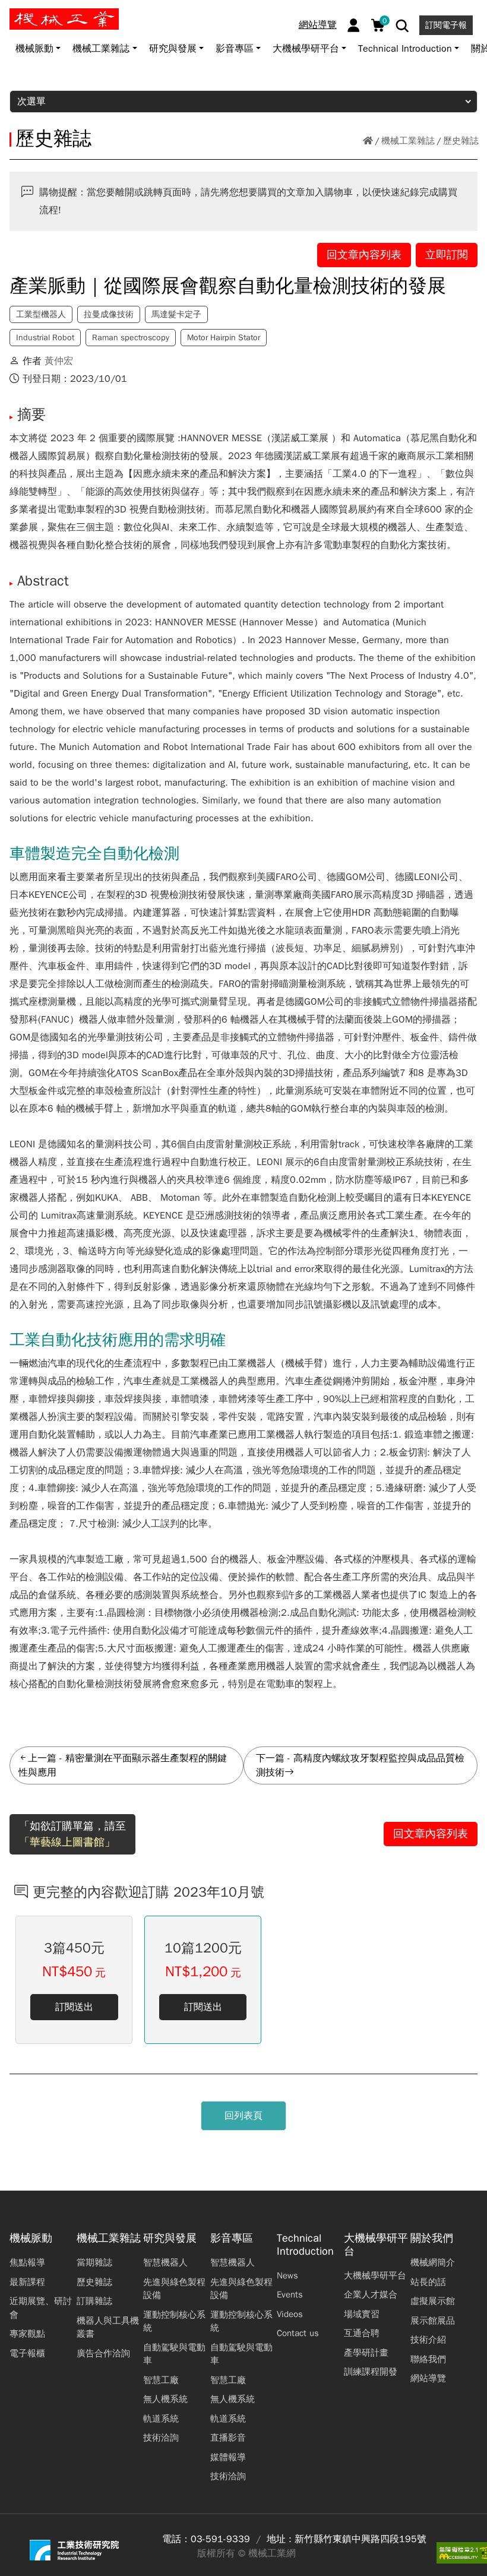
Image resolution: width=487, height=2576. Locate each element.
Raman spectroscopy (131, 338)
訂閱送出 (74, 2007)
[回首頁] (368, 141)
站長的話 (428, 2282)
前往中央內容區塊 (48, 14)
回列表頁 (243, 2116)
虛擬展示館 (433, 2301)
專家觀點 (27, 2334)
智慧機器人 (165, 2262)
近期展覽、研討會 (41, 2308)
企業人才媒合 (371, 2295)
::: (15, 14)
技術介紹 (428, 2340)
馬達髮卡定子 (176, 314)
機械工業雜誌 (408, 141)
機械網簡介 (433, 2262)
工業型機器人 (41, 314)
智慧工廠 (161, 2380)
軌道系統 (161, 2419)
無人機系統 (165, 2399)
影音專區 (232, 2238)
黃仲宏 (59, 361)
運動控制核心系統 (174, 2322)
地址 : (279, 2539)
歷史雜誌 (461, 141)
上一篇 (42, 1758)
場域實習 (362, 2314)
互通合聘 (362, 2333)
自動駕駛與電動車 (174, 2354)
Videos (290, 2314)
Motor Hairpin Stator (224, 338)
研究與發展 (170, 2238)
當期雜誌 (94, 2262)
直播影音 (228, 2438)
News (287, 2276)
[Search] (402, 26)
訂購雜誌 (94, 2301)
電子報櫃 (27, 2353)
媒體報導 (228, 2457)
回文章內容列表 (364, 255)
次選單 (31, 102)
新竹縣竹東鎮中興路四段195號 (360, 2539)
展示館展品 (433, 2321)
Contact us (298, 2333)
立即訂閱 (447, 255)
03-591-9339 (220, 2539)
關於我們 (432, 2238)
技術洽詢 (161, 2438)
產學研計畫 (366, 2353)
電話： (176, 2539)
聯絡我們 (428, 2359)
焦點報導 (27, 2262)
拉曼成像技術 (109, 314)
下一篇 (270, 1758)
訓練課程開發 (371, 2372)
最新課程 (27, 2282)
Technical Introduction (305, 2245)
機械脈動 (31, 2238)
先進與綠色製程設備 (174, 2289)
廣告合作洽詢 (103, 2353)
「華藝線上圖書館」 (67, 1842)
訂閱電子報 (446, 25)
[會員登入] (354, 25)
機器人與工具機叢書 (108, 2327)
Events (290, 2295)
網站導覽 (318, 25)
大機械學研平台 (376, 2245)
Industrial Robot (45, 338)
